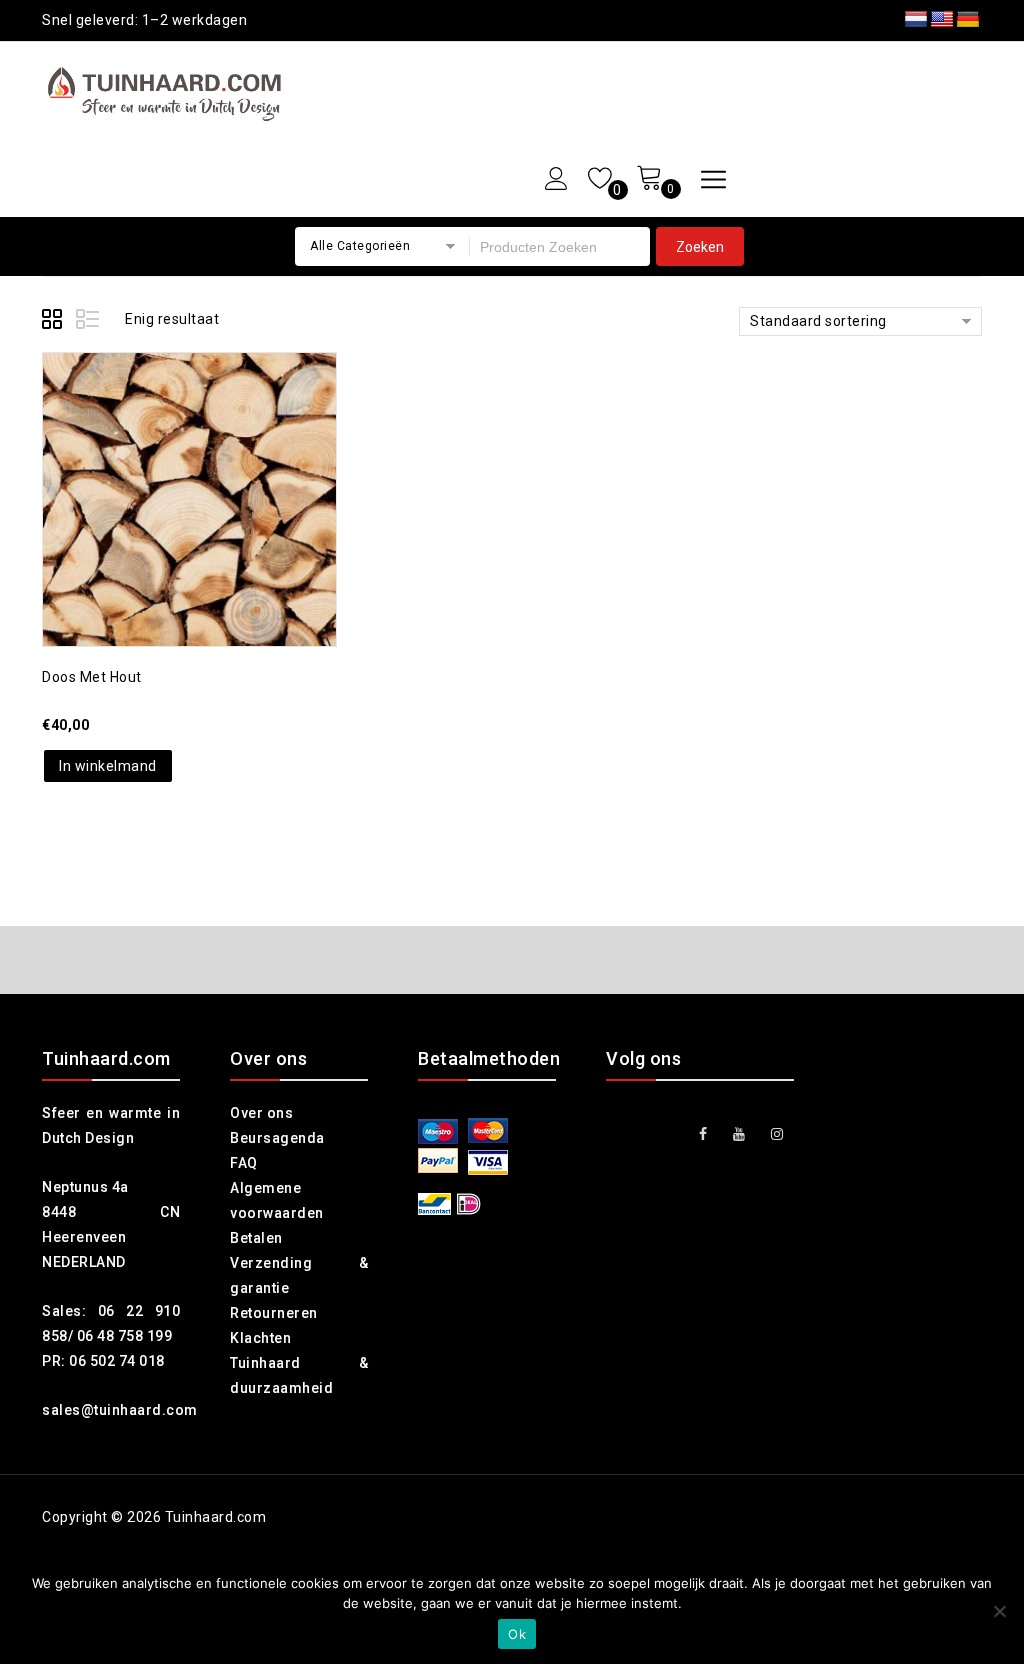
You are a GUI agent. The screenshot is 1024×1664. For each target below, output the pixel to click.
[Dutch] (916, 20)
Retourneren (274, 1313)
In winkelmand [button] (108, 766)
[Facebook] (703, 1134)
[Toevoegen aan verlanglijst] (169, 446)
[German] (968, 20)
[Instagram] (777, 1134)
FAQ (244, 1163)
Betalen (256, 1238)
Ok (517, 1634)
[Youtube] (739, 1134)
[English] (942, 20)
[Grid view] (55, 322)
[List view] (89, 322)
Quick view (209, 446)
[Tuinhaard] (169, 93)
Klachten (260, 1338)
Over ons (261, 1113)
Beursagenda (277, 1138)
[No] (999, 1611)
